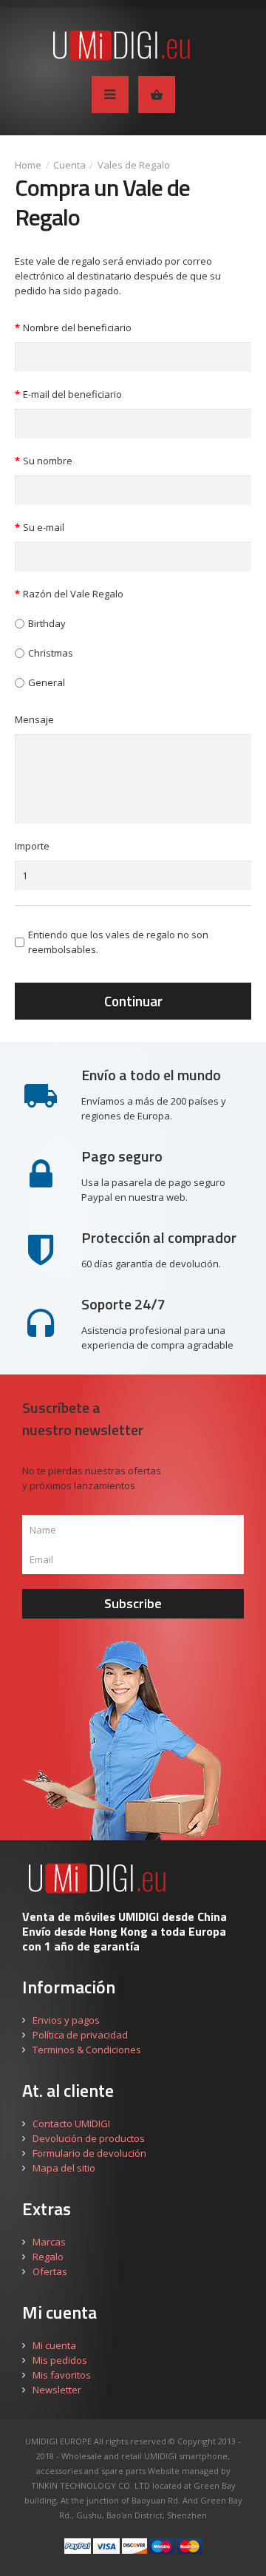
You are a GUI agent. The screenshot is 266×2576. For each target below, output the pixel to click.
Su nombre (48, 461)
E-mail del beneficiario (72, 394)
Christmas (51, 653)
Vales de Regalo (134, 165)
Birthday (47, 623)
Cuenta (69, 165)
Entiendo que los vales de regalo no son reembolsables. (118, 942)
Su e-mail (44, 527)
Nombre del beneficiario (77, 328)
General (47, 682)
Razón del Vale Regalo (73, 594)
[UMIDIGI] (133, 45)
